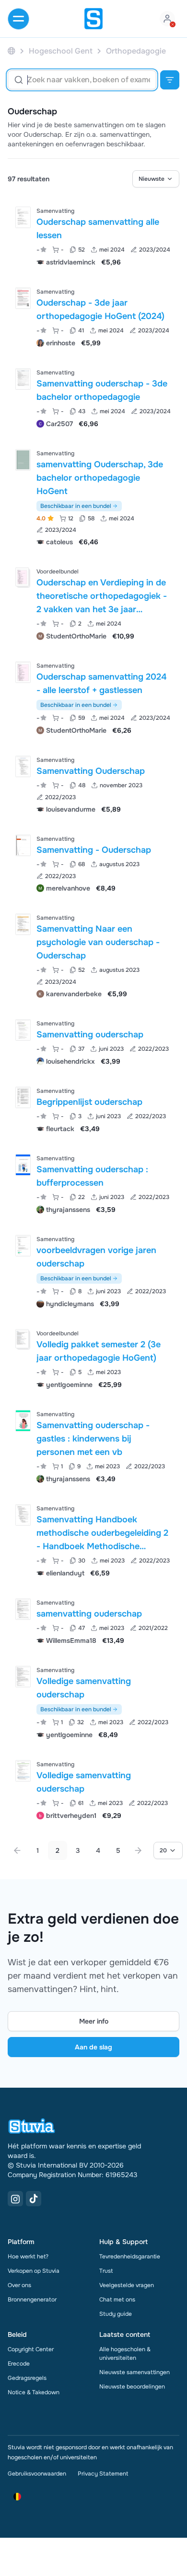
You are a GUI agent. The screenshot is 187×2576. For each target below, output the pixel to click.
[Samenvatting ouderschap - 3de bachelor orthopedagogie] (23, 379)
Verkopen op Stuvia (34, 2271)
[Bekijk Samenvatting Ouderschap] (93, 784)
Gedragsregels (27, 2378)
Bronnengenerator (32, 2300)
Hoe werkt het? (28, 2257)
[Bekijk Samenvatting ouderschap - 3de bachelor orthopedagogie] (93, 397)
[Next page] (138, 1850)
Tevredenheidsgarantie (130, 2257)
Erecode (19, 2364)
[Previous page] (17, 1850)
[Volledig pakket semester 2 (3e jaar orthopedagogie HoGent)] (22, 1339)
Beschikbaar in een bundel (76, 506)
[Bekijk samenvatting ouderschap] (93, 1621)
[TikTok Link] (34, 2199)
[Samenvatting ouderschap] (23, 1030)
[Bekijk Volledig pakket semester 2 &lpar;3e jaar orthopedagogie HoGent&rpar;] (93, 1358)
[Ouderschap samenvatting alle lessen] (23, 217)
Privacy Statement (103, 2474)
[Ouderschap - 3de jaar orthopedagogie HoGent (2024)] (23, 298)
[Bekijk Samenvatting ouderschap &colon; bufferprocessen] (93, 1183)
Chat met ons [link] (117, 2300)
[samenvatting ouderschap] (23, 1609)
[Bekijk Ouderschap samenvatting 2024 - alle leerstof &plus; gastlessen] (93, 697)
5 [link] (118, 1850)
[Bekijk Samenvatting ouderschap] (93, 1041)
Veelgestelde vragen (127, 2285)
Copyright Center (31, 2349)
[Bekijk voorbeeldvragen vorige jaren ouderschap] (93, 1271)
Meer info (94, 2021)
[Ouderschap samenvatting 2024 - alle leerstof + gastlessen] (23, 672)
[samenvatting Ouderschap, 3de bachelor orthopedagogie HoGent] (23, 460)
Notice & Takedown (34, 2392)
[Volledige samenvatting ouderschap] (23, 1677)
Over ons (19, 2285)
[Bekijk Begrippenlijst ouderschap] (93, 1109)
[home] (93, 19)
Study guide (116, 2314)
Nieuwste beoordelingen (132, 2387)
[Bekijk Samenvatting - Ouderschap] (93, 863)
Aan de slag (93, 2047)
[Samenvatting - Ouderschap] (23, 845)
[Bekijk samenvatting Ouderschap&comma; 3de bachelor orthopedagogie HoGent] (93, 497)
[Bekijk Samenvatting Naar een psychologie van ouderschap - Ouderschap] (93, 955)
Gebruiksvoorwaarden (37, 2474)
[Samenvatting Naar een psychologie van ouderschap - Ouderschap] (23, 924)
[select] (156, 179)
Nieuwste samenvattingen (134, 2372)
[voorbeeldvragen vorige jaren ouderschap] (23, 1246)
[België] (12, 51)
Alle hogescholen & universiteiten (125, 2354)
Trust (106, 2271)
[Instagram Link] (15, 2199)
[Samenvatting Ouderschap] (23, 766)
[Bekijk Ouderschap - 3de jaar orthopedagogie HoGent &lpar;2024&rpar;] (93, 316)
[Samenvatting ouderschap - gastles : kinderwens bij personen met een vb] (23, 1421)
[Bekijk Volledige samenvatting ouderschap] (93, 1701)
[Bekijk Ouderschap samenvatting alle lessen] (93, 236)
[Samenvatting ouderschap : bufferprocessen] (23, 1165)
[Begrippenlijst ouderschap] (23, 1097)
